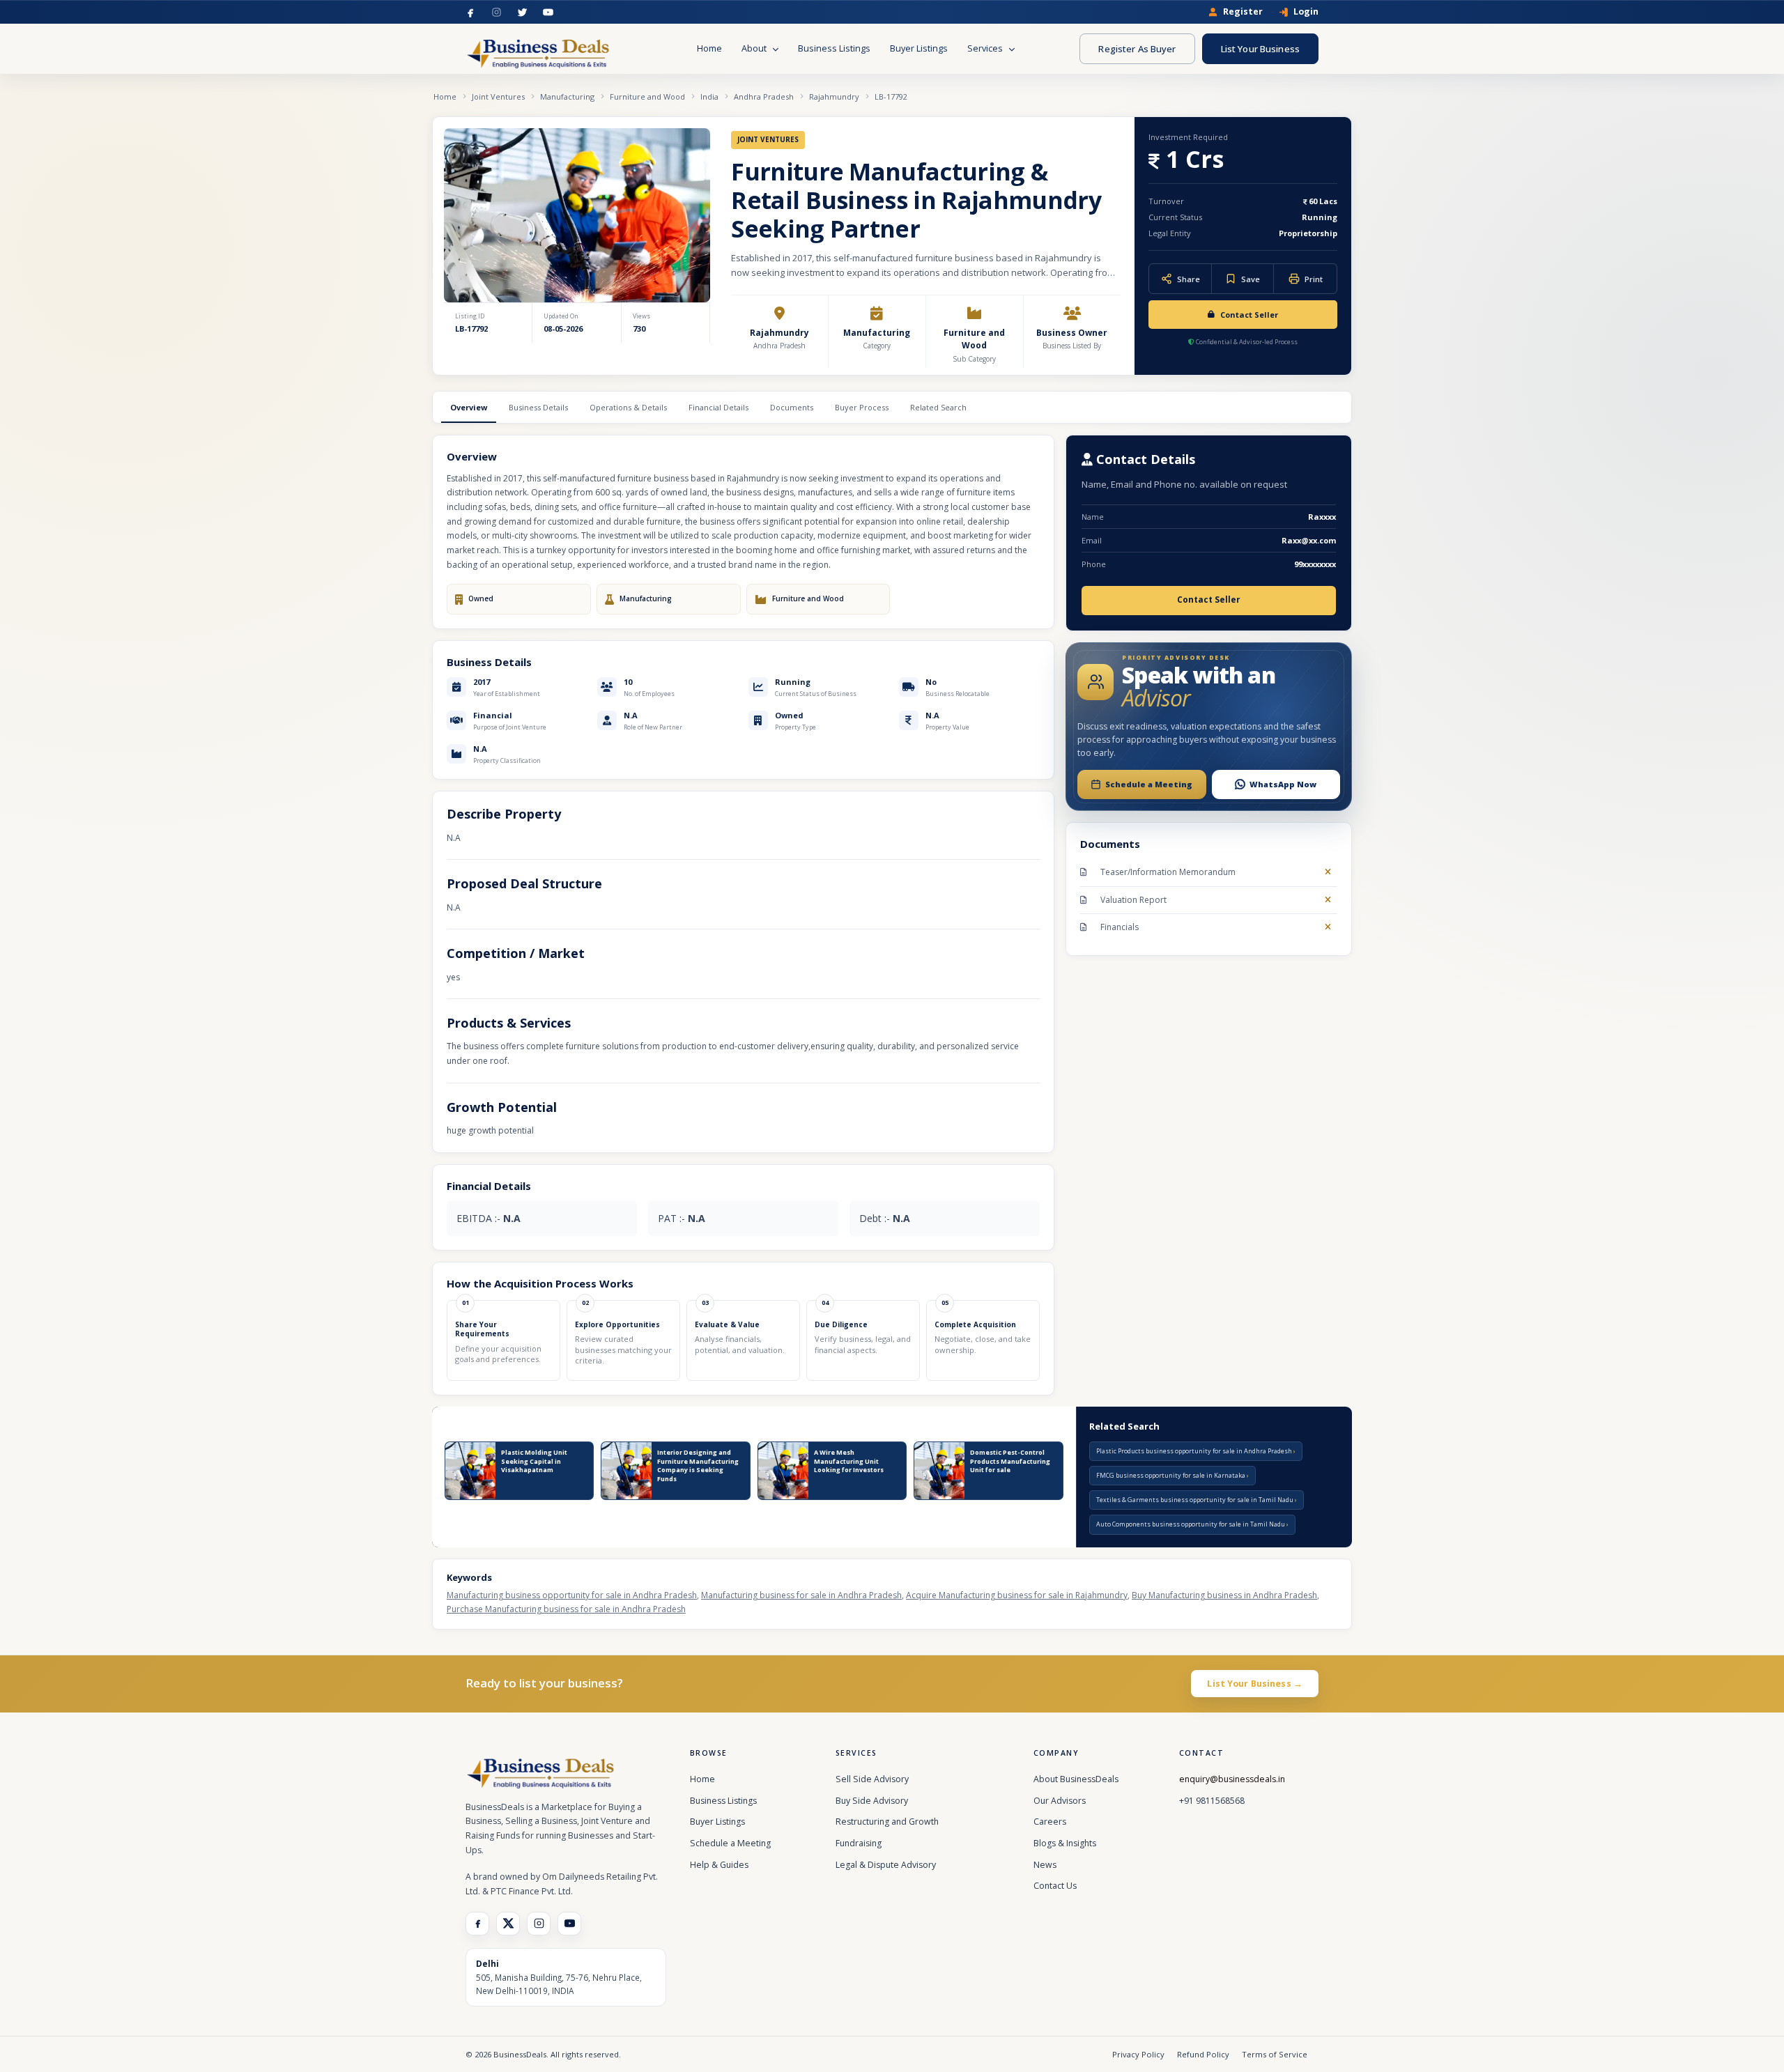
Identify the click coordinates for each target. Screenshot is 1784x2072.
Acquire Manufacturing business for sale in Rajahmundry (1017, 1595)
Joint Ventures (498, 96)
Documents (792, 407)
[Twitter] (522, 12)
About (755, 48)
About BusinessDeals (1076, 1779)
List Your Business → (1255, 1684)
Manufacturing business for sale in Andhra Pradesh (801, 1595)
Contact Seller (1249, 315)
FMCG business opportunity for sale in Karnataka (1171, 1475)
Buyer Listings (919, 48)
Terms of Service (1275, 2054)
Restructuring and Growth (887, 1822)
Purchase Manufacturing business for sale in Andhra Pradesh (566, 1609)
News (1045, 1865)
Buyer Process (862, 407)
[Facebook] (471, 12)
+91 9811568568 (1212, 1801)
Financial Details (718, 407)
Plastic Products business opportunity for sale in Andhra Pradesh (1195, 1451)
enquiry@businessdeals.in (1232, 1779)
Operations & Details (628, 407)
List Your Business (1260, 49)
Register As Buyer (1137, 49)
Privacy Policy (1138, 2054)
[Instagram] (497, 12)
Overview (469, 407)
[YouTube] (548, 12)
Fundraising (859, 1843)
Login (1306, 12)
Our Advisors (1060, 1801)
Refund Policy (1203, 2054)
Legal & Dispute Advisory (886, 1865)
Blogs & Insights (1065, 1843)
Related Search (938, 407)
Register (1243, 12)
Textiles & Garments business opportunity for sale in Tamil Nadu (1195, 1500)
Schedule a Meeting (730, 1843)
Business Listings (834, 48)
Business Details (538, 407)
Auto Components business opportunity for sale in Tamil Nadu (1191, 1524)
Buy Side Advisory (872, 1801)
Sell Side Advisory (872, 1779)
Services (986, 48)
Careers (1050, 1822)
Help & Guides (719, 1865)
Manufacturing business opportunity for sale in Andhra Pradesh (572, 1595)
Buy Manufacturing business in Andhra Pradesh (1224, 1595)
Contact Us (1055, 1886)
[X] (508, 1924)
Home (709, 48)
